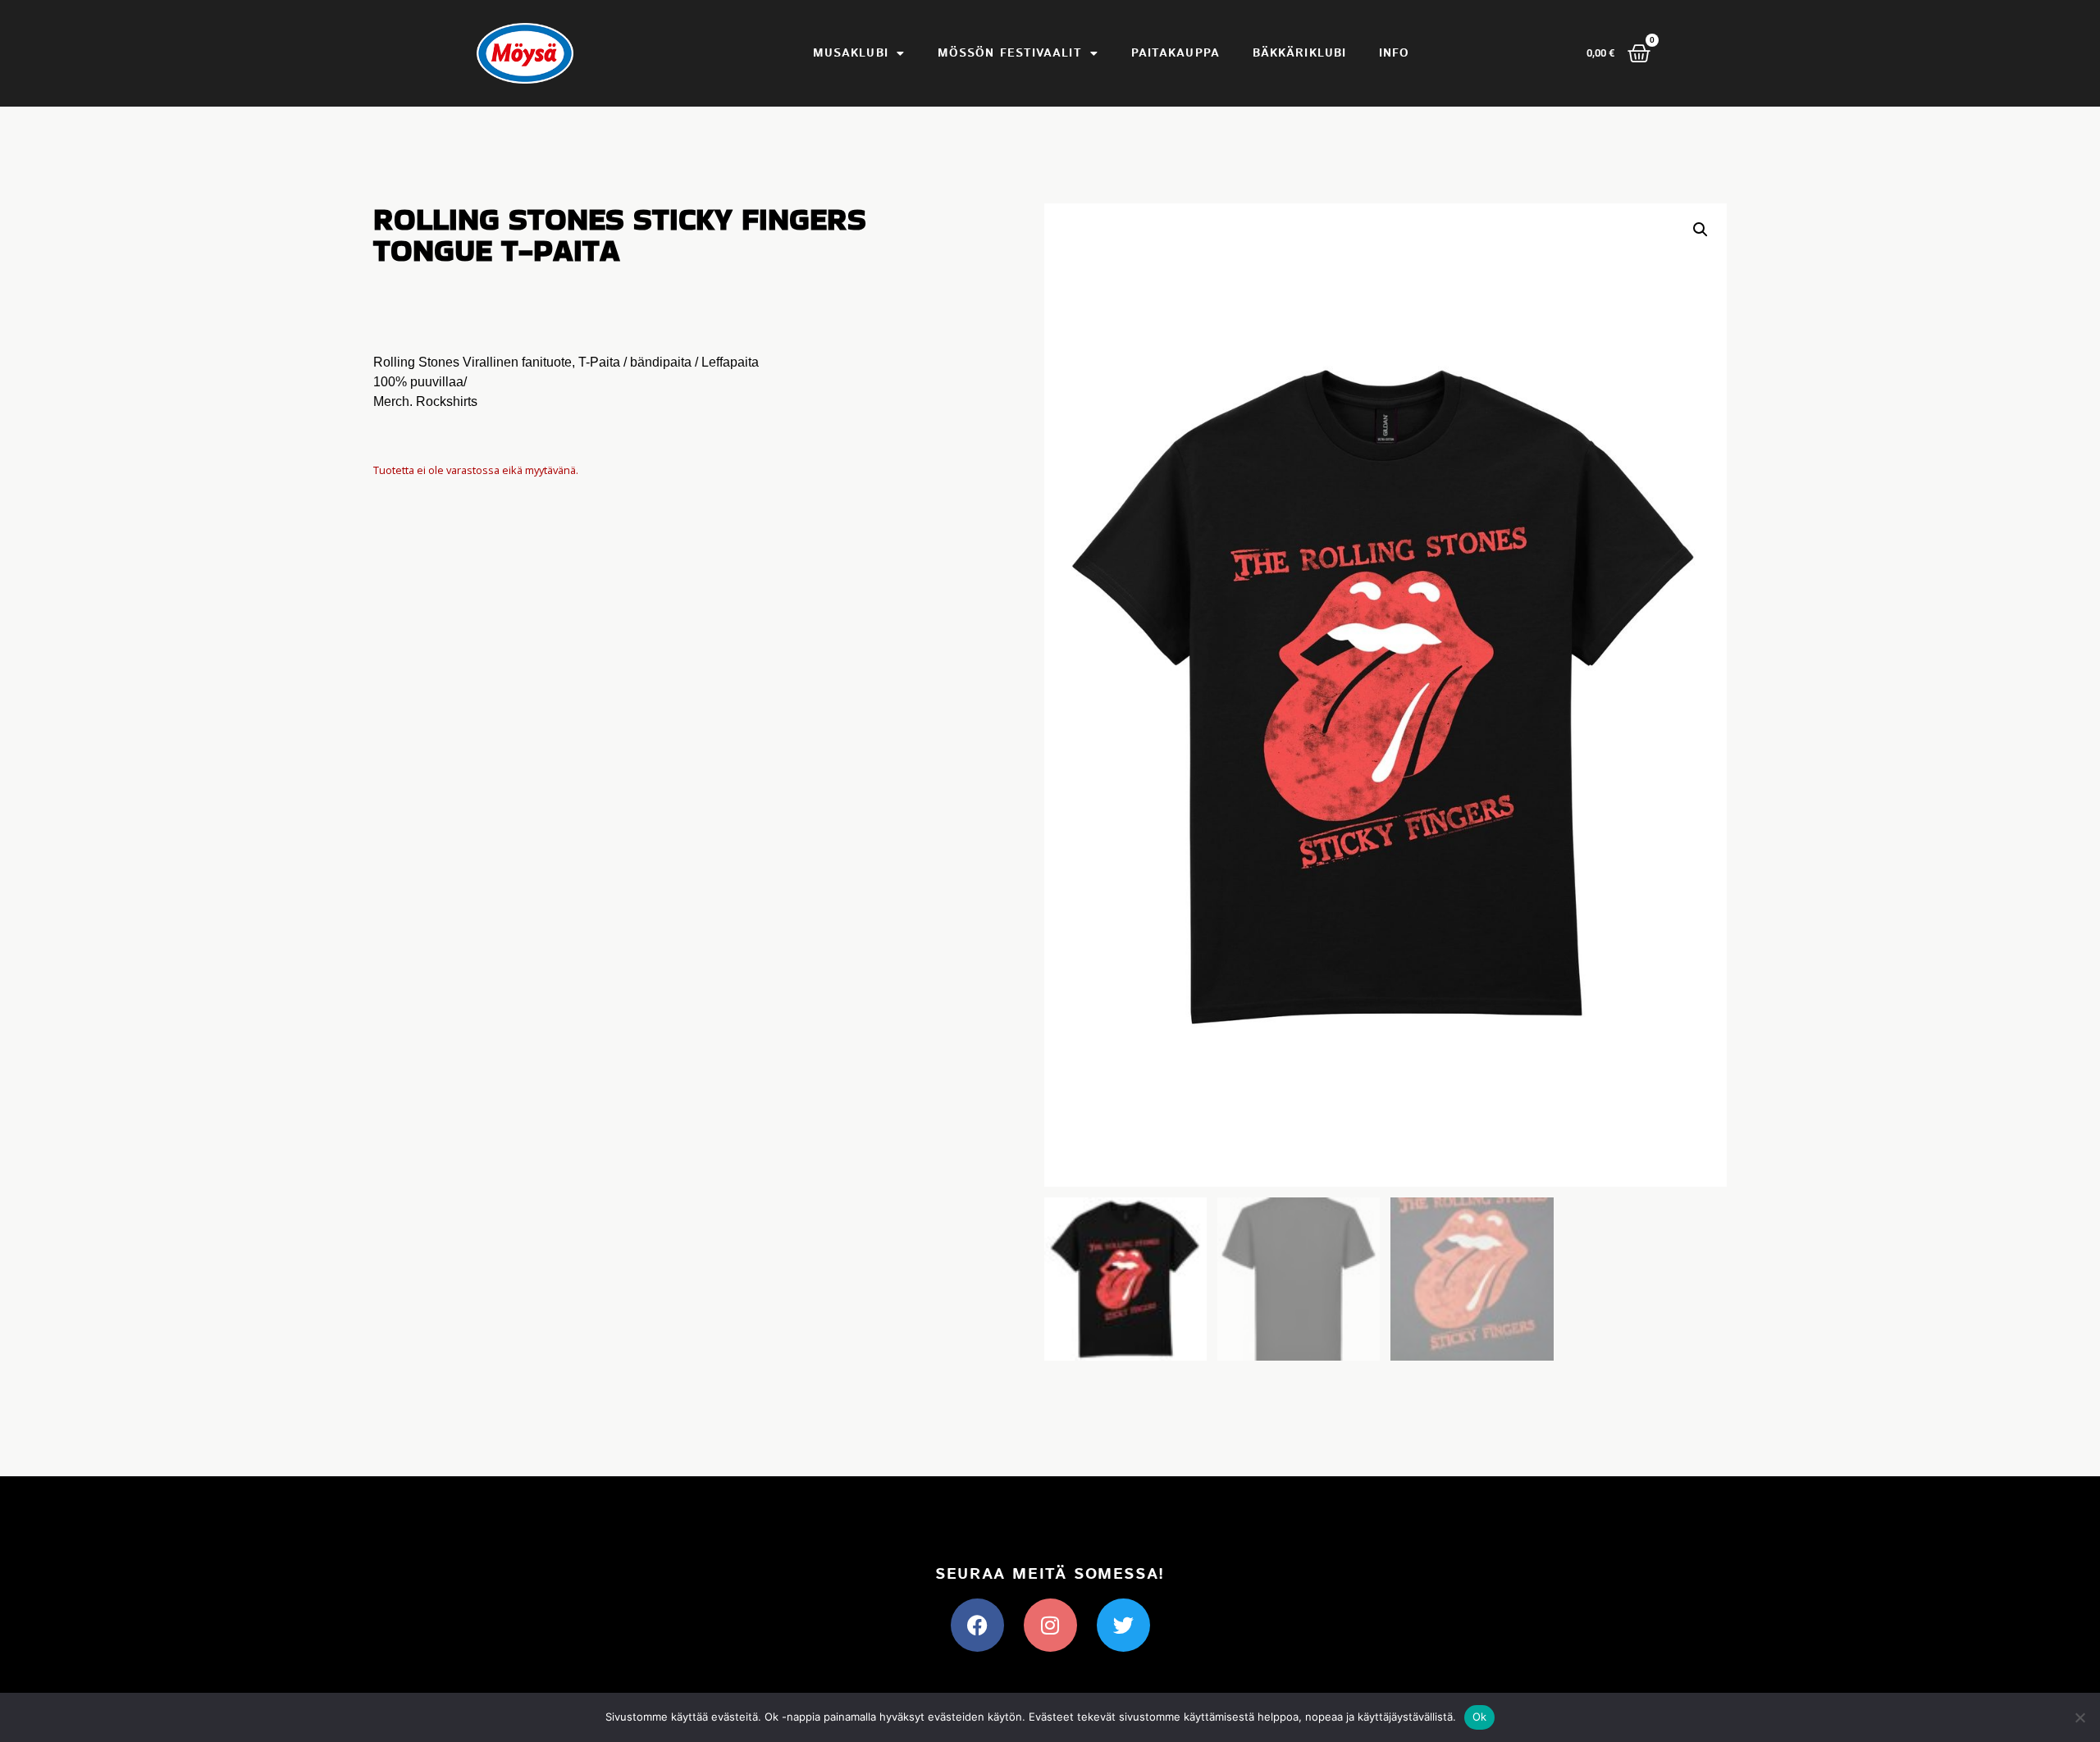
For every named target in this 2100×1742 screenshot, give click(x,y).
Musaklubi (851, 53)
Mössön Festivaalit (1010, 53)
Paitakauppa (1176, 53)
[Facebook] (977, 1625)
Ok (1480, 1717)
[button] (1701, 230)
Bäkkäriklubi (1299, 53)
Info (1394, 53)
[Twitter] (1123, 1625)
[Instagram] (1050, 1625)
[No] (2079, 1717)
